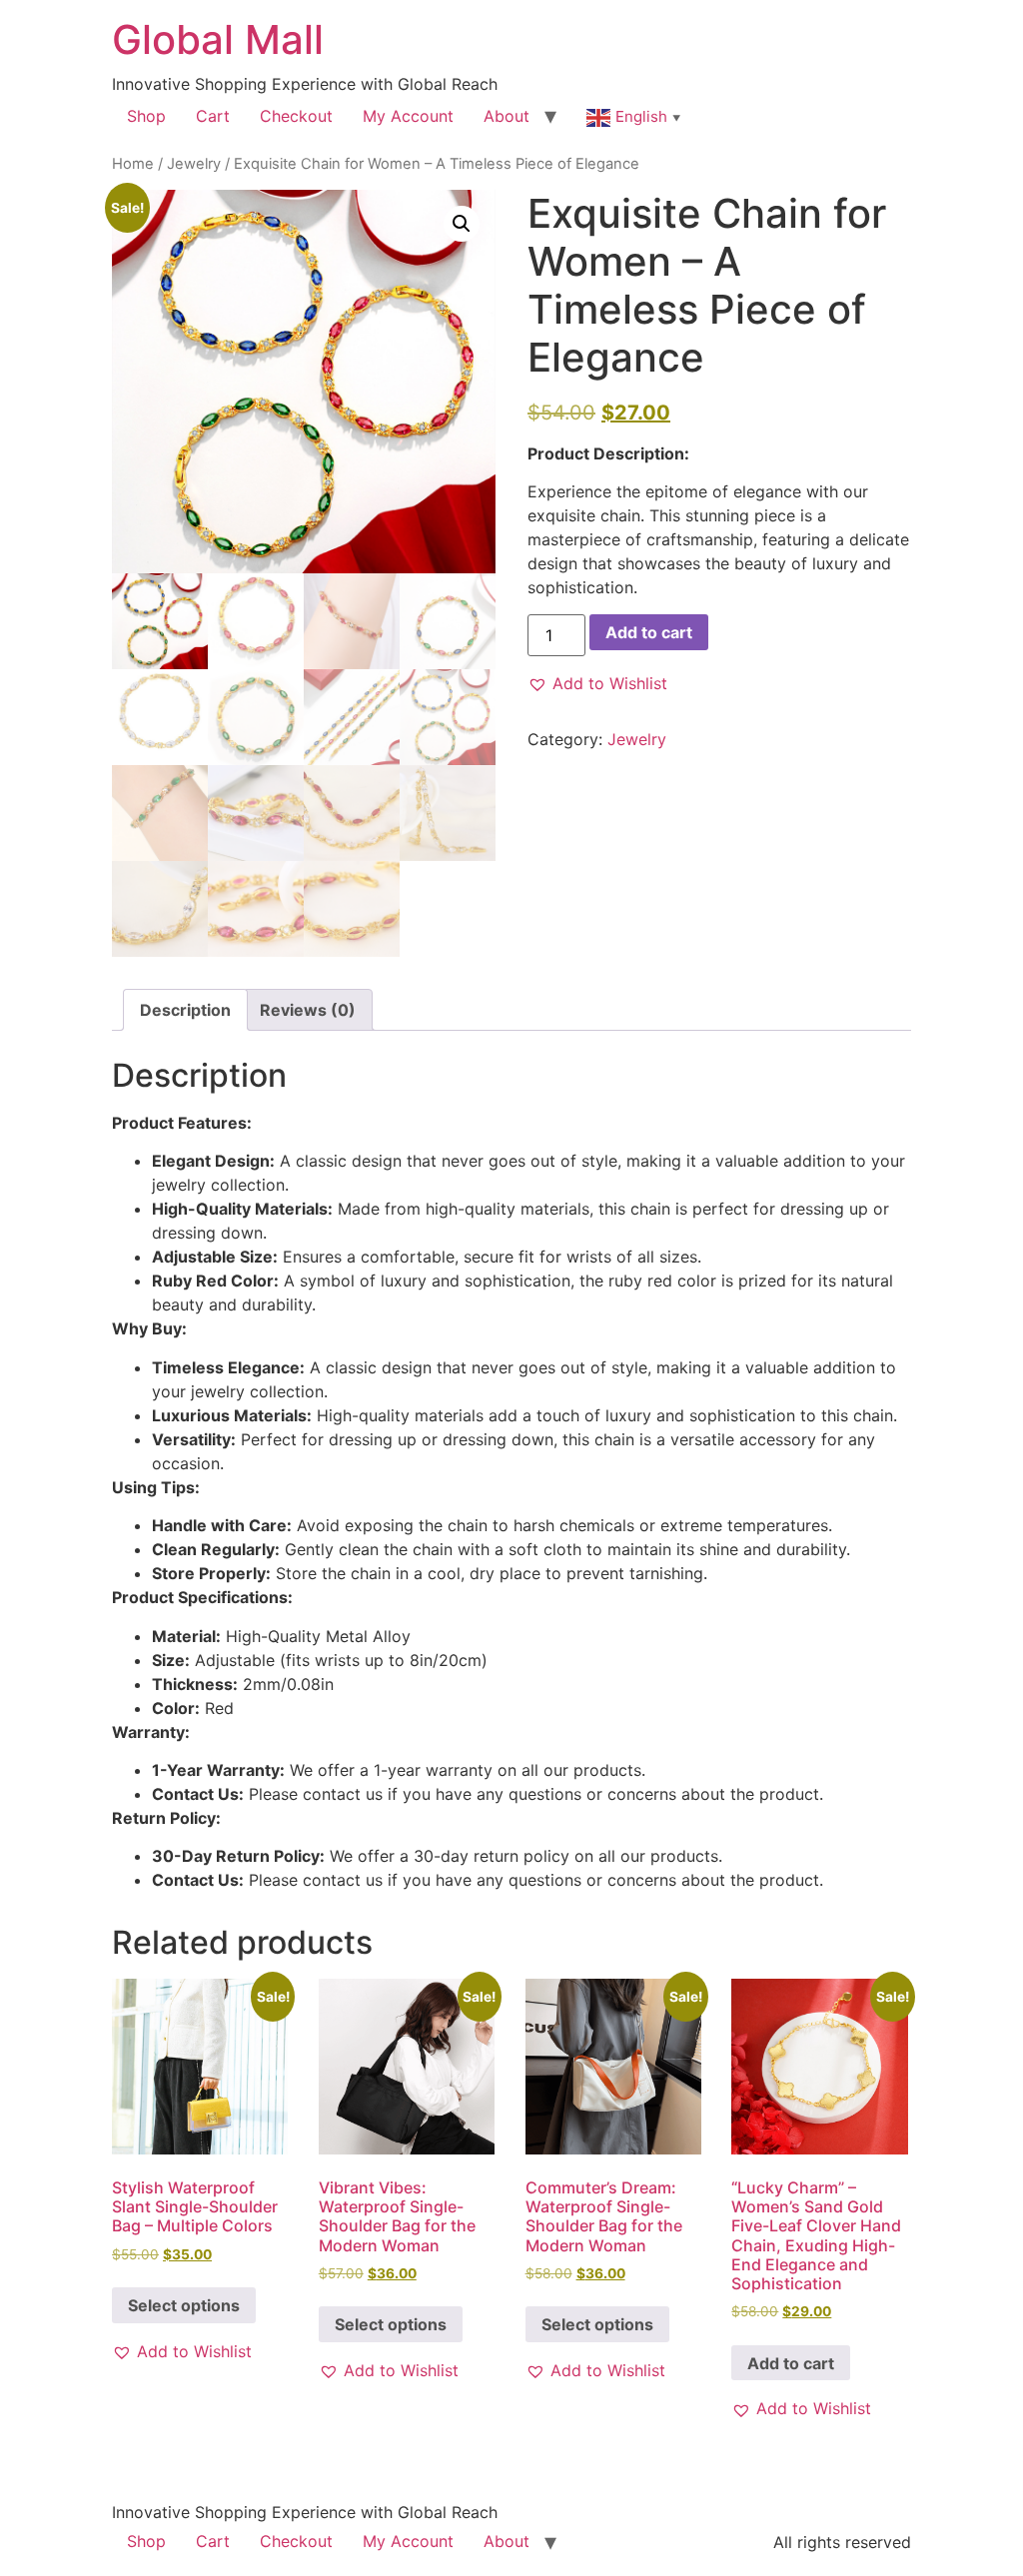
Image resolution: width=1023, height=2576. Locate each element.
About (507, 116)
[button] (462, 224)
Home (133, 164)
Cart (213, 116)
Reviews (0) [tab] (308, 1010)
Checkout (296, 116)
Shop (146, 116)
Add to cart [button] (791, 2363)
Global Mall (218, 39)
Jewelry (194, 164)
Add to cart (649, 632)
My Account (408, 116)
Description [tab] (185, 1010)
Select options (184, 2305)
